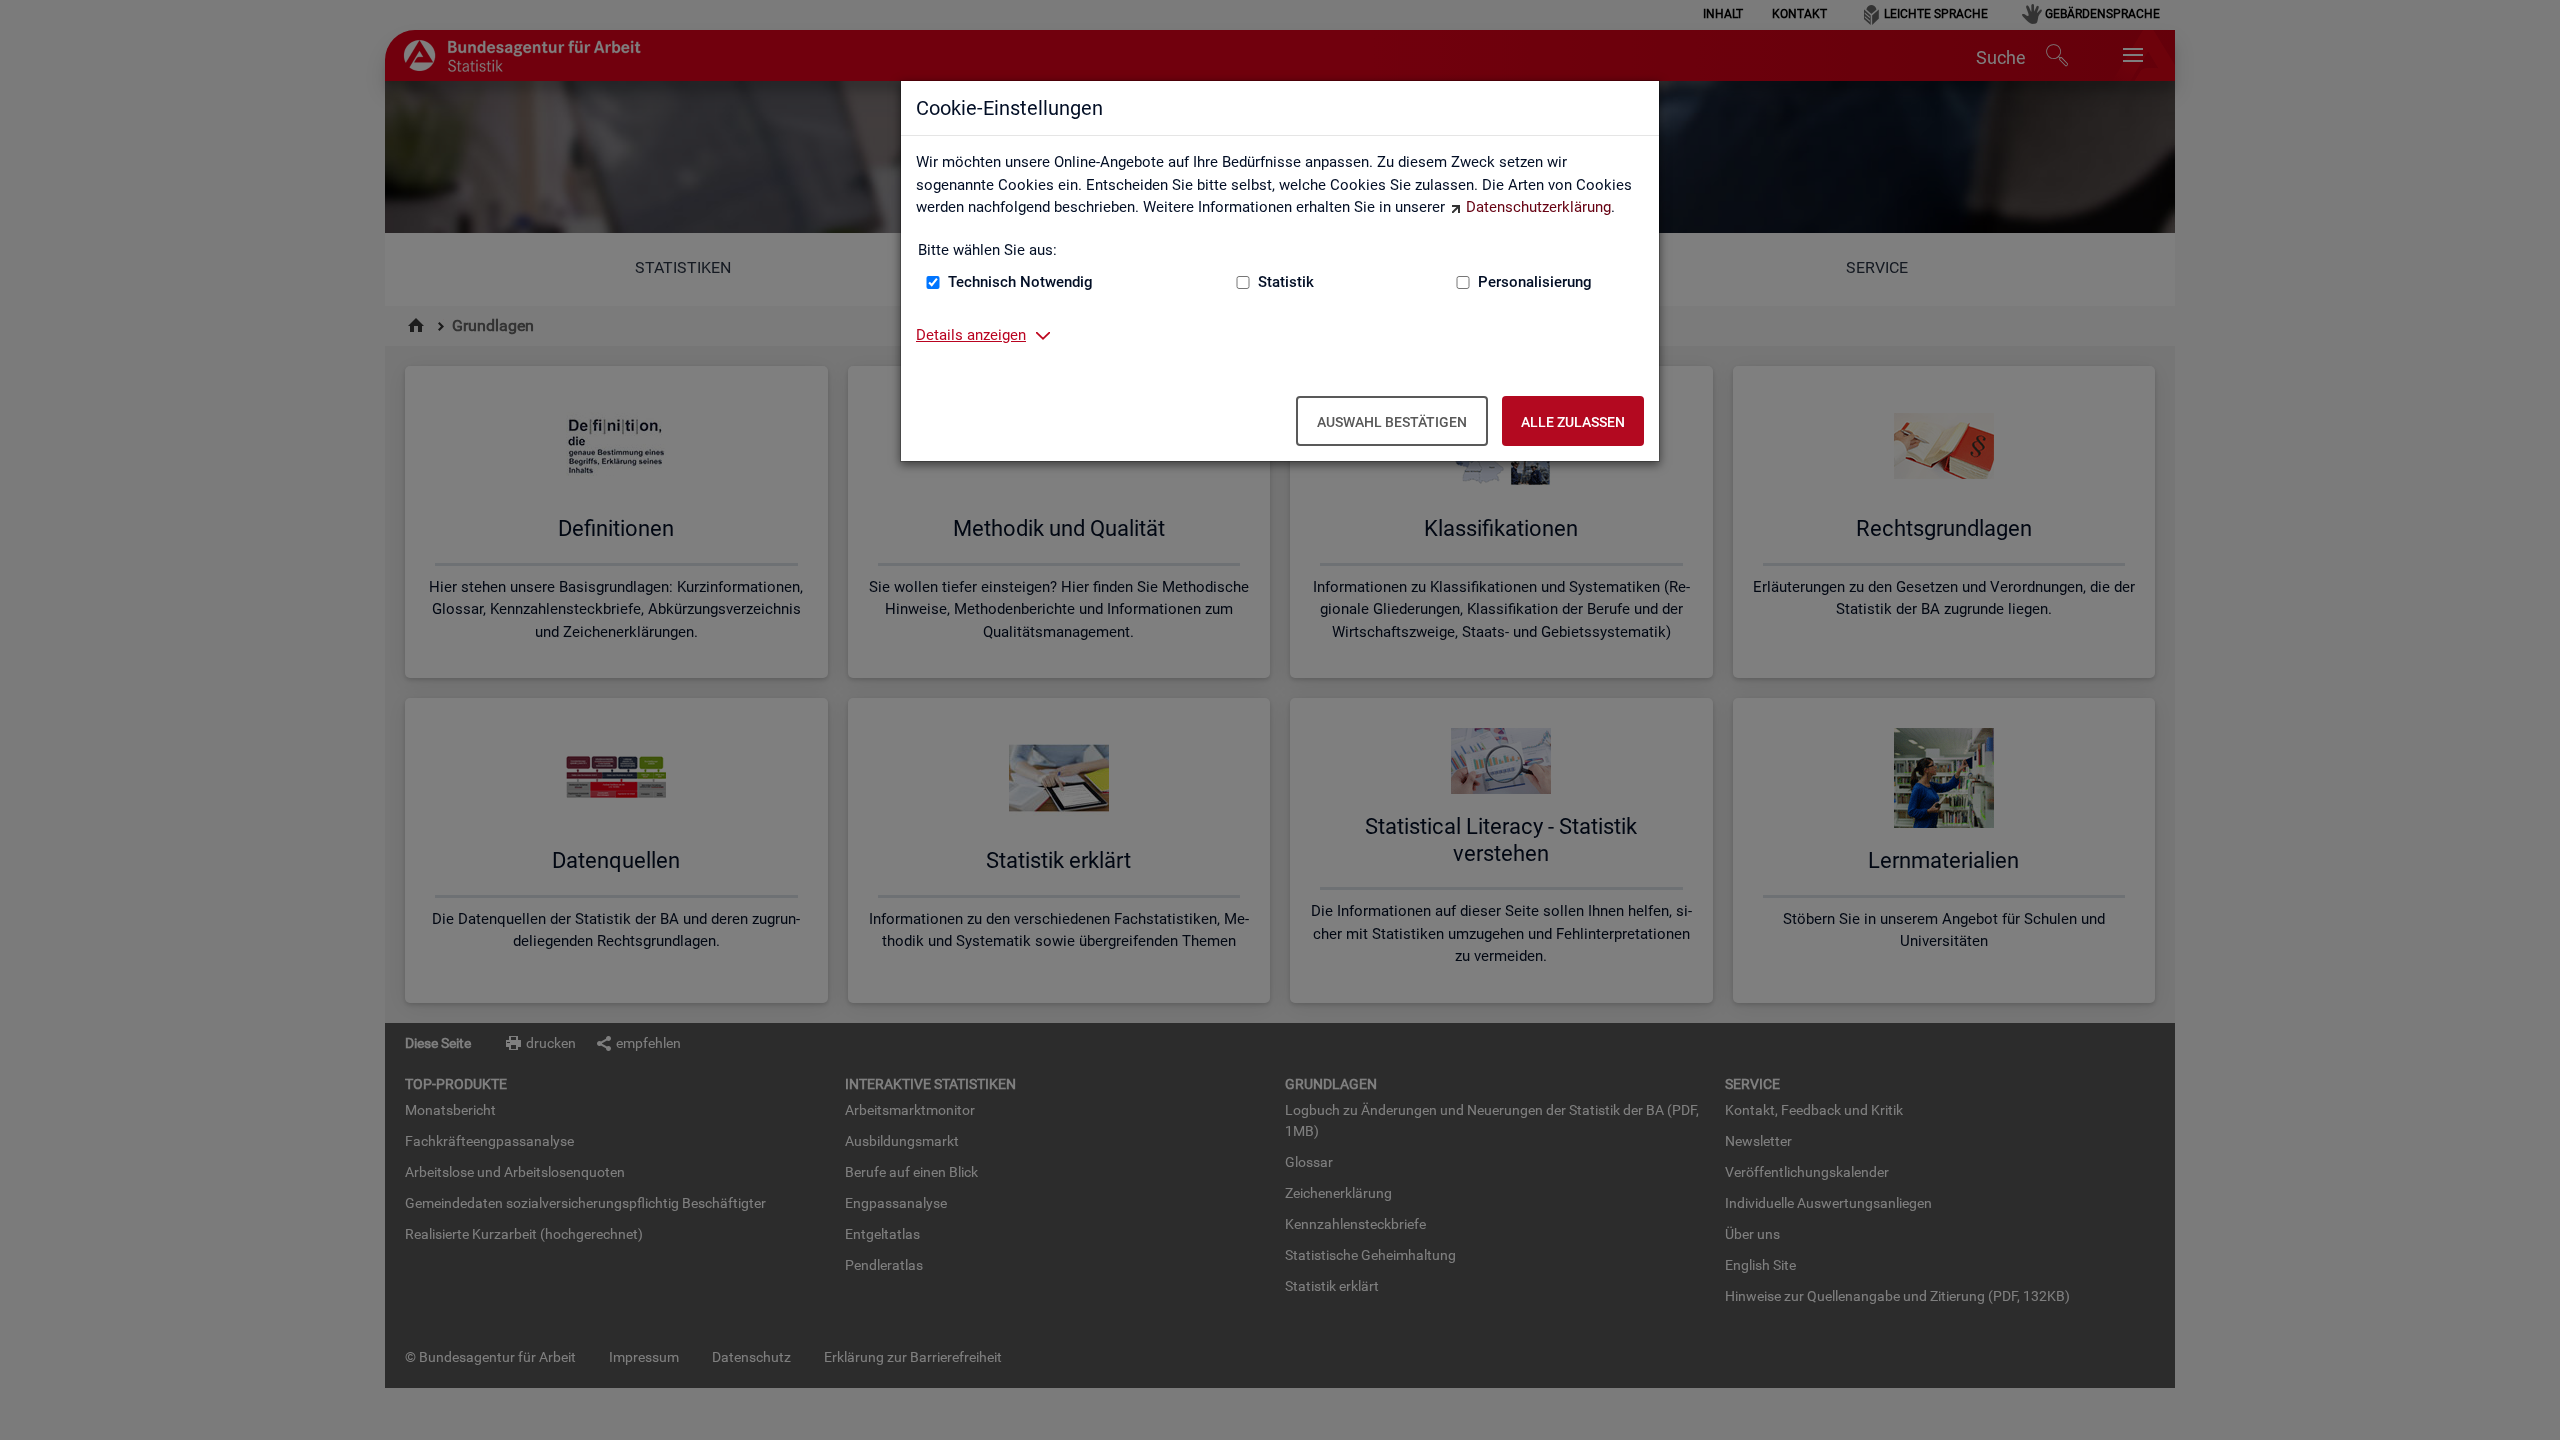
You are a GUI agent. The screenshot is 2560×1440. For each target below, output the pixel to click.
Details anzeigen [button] (971, 335)
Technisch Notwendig (1020, 282)
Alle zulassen (1573, 422)
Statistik (1286, 282)
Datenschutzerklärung (1538, 207)
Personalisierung (1535, 282)
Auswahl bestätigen (1392, 422)
